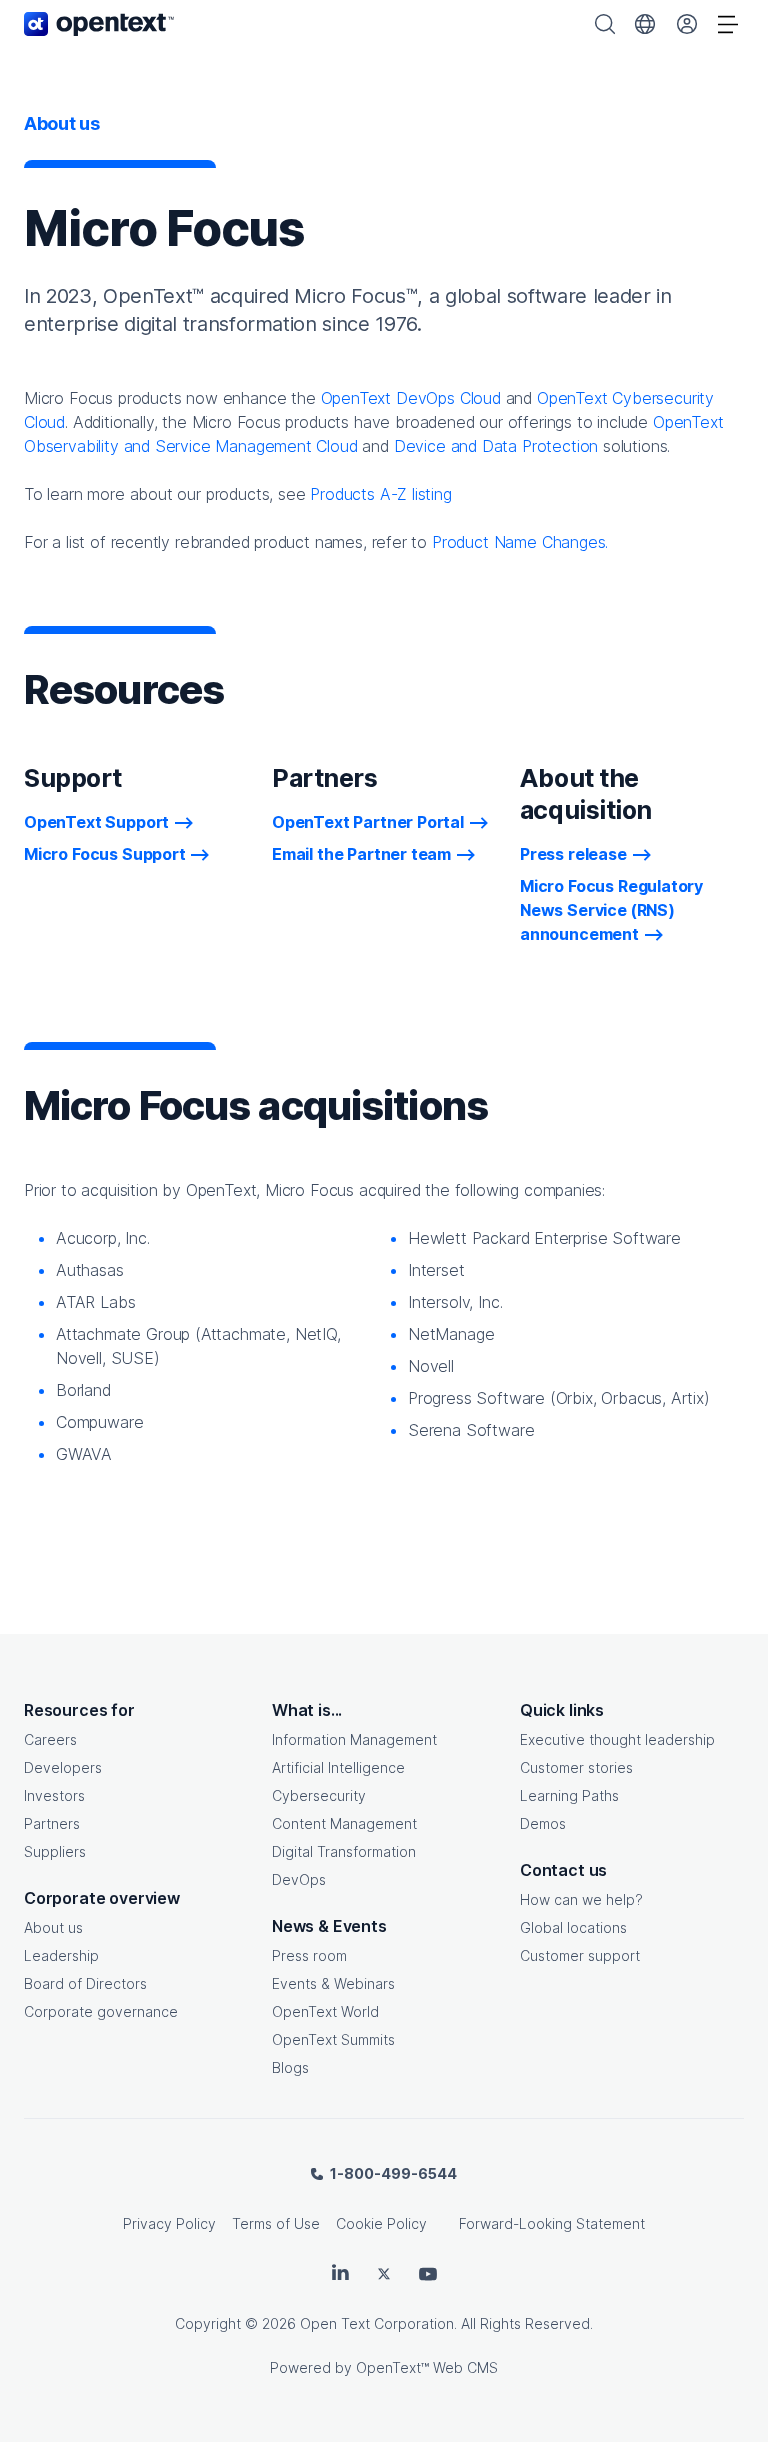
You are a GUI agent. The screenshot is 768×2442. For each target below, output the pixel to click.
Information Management (354, 1739)
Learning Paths (569, 1795)
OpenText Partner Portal (368, 822)
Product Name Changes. (520, 542)
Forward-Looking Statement (552, 2223)
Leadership (61, 1955)
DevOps (299, 1879)
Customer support (580, 1955)
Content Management (344, 1823)
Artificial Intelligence (338, 1767)
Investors (54, 1795)
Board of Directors (85, 1983)
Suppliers (55, 1851)
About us (53, 1927)
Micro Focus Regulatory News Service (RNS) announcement (611, 910)
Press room (309, 1955)
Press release (573, 854)
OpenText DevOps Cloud (411, 398)
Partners (52, 1823)
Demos (543, 1823)
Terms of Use (276, 2223)
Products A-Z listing (380, 494)
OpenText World (325, 2011)
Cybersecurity (319, 1795)
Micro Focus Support (105, 854)
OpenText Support (96, 822)
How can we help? (581, 1899)
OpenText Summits (333, 2039)
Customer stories (576, 1767)
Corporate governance (101, 2011)
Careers (50, 1739)
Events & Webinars (333, 1983)
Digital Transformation (344, 1851)
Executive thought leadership (617, 1739)
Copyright (208, 2323)
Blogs (290, 2067)
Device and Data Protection (496, 446)
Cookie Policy (381, 2223)
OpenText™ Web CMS (427, 2367)
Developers (63, 1767)
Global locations (573, 1927)
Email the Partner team (361, 854)
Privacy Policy (169, 2223)
